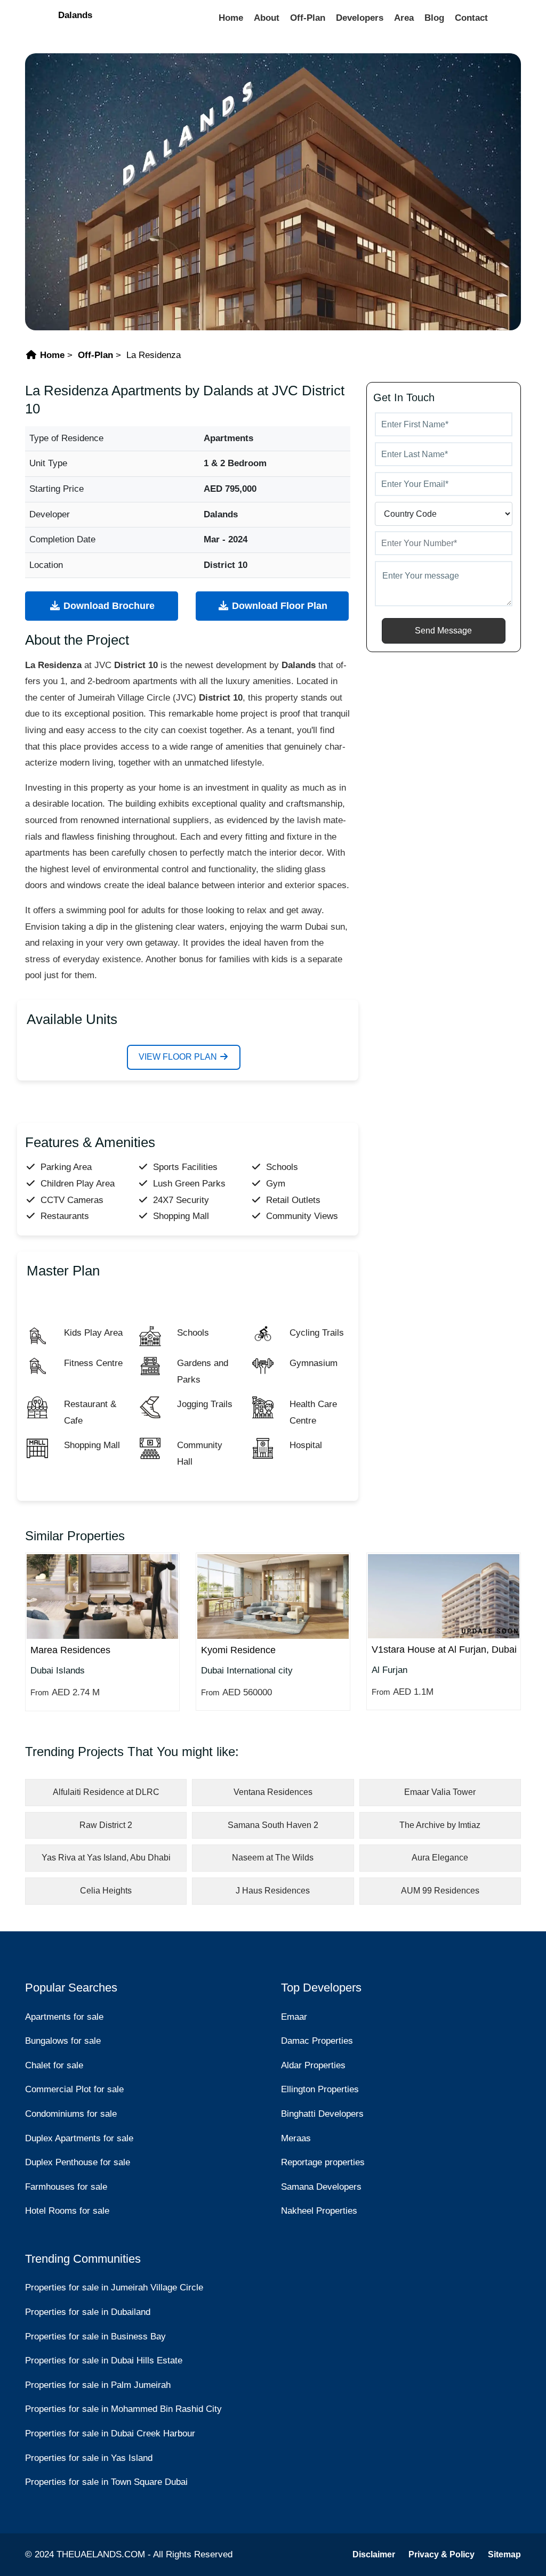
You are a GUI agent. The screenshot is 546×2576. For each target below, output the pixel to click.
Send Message (443, 631)
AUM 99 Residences (440, 1891)
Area (404, 18)
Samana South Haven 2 (273, 1825)
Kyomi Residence (238, 1650)
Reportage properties (323, 2162)
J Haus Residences (273, 1891)
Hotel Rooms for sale (67, 2211)
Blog (434, 18)
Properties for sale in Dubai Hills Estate (104, 2360)
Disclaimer (374, 2554)
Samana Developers (321, 2187)
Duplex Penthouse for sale (78, 2162)
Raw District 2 (106, 1825)
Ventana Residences (273, 1792)
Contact (471, 18)
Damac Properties (317, 2041)
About (267, 18)
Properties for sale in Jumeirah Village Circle (114, 2287)
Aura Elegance (440, 1858)
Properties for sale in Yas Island (89, 2458)
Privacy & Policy (441, 2554)
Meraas (296, 2138)
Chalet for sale (54, 2065)
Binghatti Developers (322, 2114)
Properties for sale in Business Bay (95, 2337)
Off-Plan (308, 18)
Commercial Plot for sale (74, 2089)
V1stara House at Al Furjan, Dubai (444, 1649)
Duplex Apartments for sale (79, 2138)
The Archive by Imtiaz (440, 1825)
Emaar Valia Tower (440, 1792)
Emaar (294, 2017)
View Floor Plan (179, 1057)
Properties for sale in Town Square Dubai (106, 2482)
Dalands (75, 15)
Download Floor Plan (278, 606)
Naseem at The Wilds (273, 1858)
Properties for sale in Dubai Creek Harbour (110, 2433)
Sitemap (504, 2554)
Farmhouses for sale (66, 2187)
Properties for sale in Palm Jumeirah (98, 2385)
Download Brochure (108, 606)
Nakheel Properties (319, 2211)
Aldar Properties (313, 2065)
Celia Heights (106, 1891)
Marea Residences (70, 1650)
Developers (360, 18)
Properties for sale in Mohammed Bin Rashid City (123, 2409)
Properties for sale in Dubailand (88, 2312)
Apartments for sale (64, 2017)
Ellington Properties (320, 2089)
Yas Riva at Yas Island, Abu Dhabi (106, 1858)
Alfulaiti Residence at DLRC (106, 1792)
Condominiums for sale (71, 2114)
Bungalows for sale (63, 2041)
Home (231, 18)
